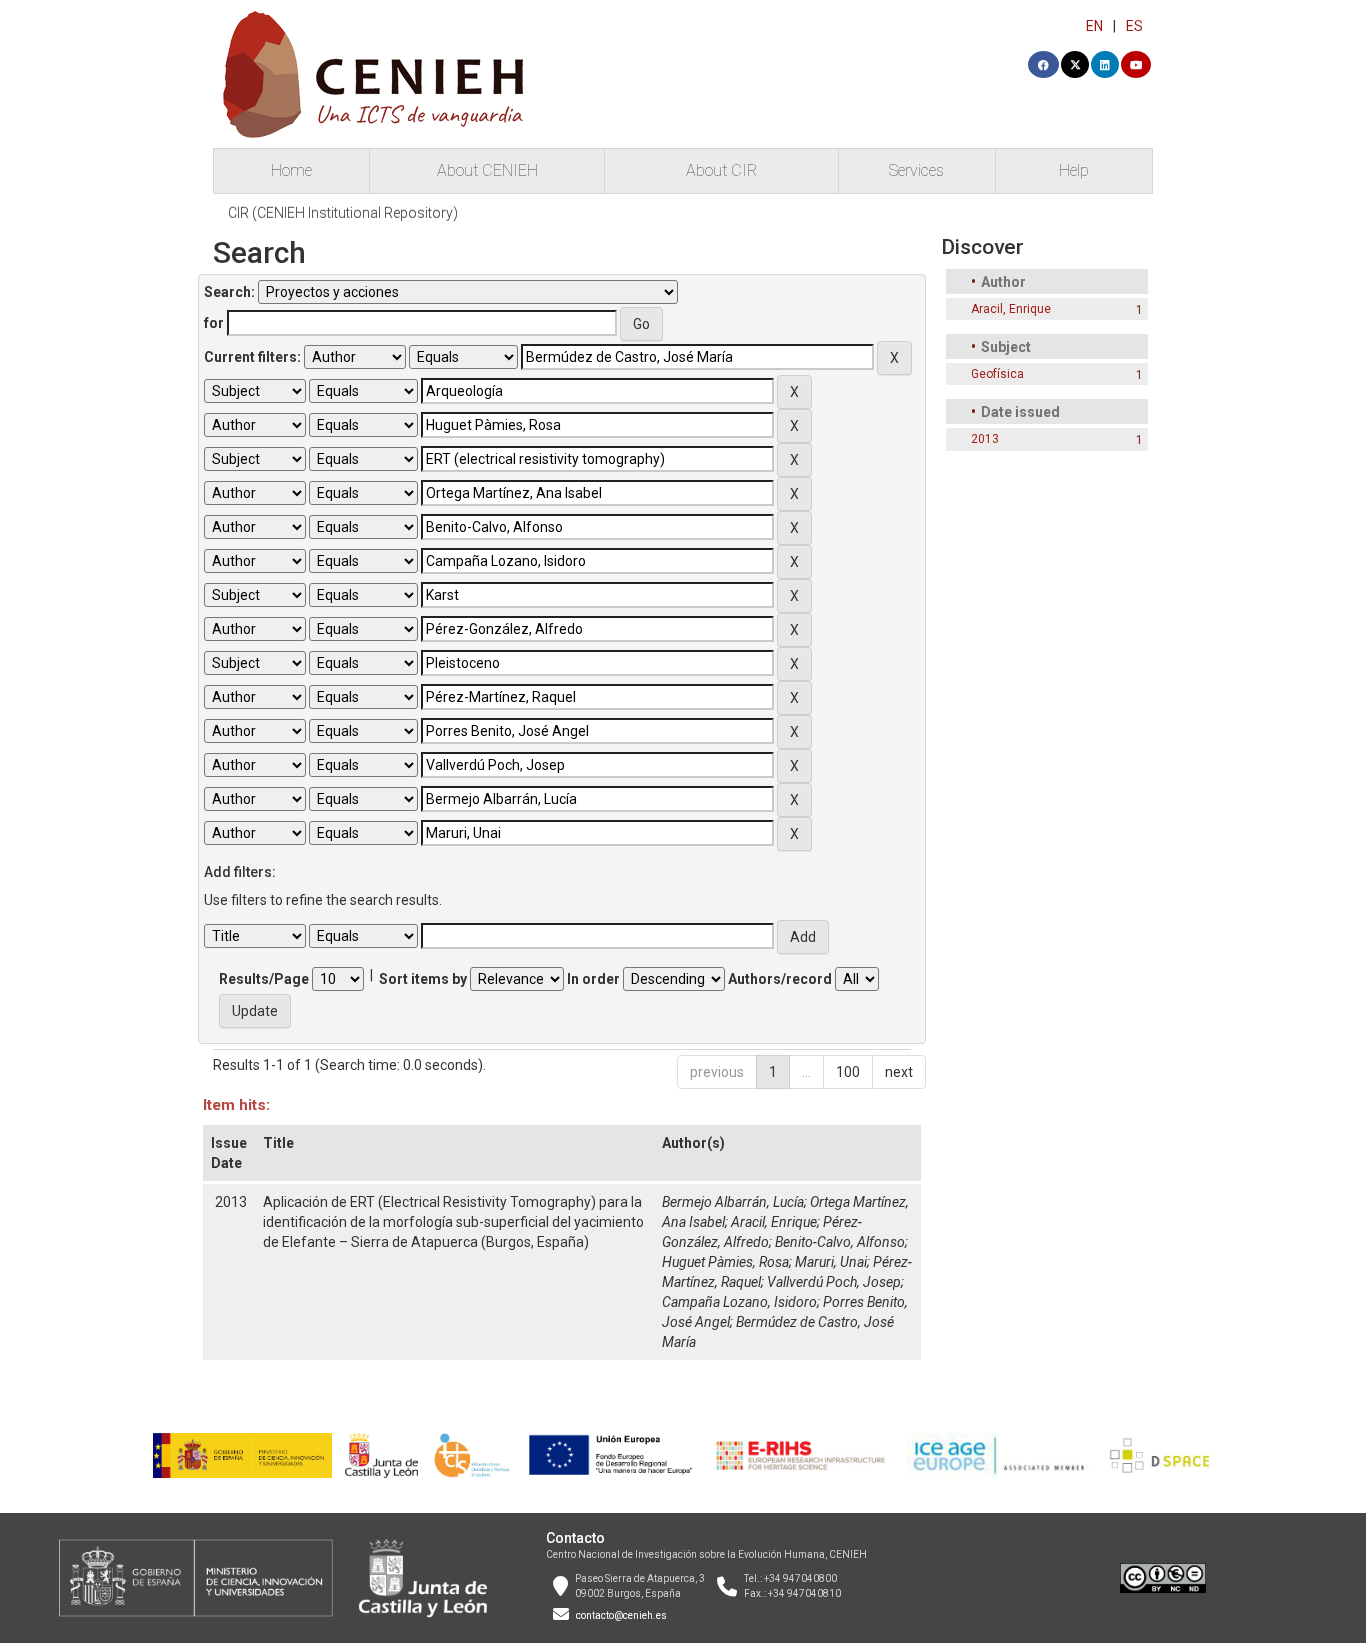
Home (291, 170)
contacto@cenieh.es (621, 1615)
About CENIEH (487, 170)
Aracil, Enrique (774, 1222)
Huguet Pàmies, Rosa (725, 1262)
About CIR (721, 170)
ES (1134, 26)
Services (916, 170)
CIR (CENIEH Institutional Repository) (343, 213)
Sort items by (423, 979)
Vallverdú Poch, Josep (834, 1282)
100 (848, 1072)
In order (593, 979)
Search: (229, 292)
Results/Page (264, 979)
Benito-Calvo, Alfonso (840, 1242)
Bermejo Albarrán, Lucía (733, 1202)
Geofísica (997, 374)
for (214, 323)
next (899, 1072)
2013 (985, 439)
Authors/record (780, 979)
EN (1094, 26)
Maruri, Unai (831, 1262)
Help (1074, 170)
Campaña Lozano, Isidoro (739, 1302)
